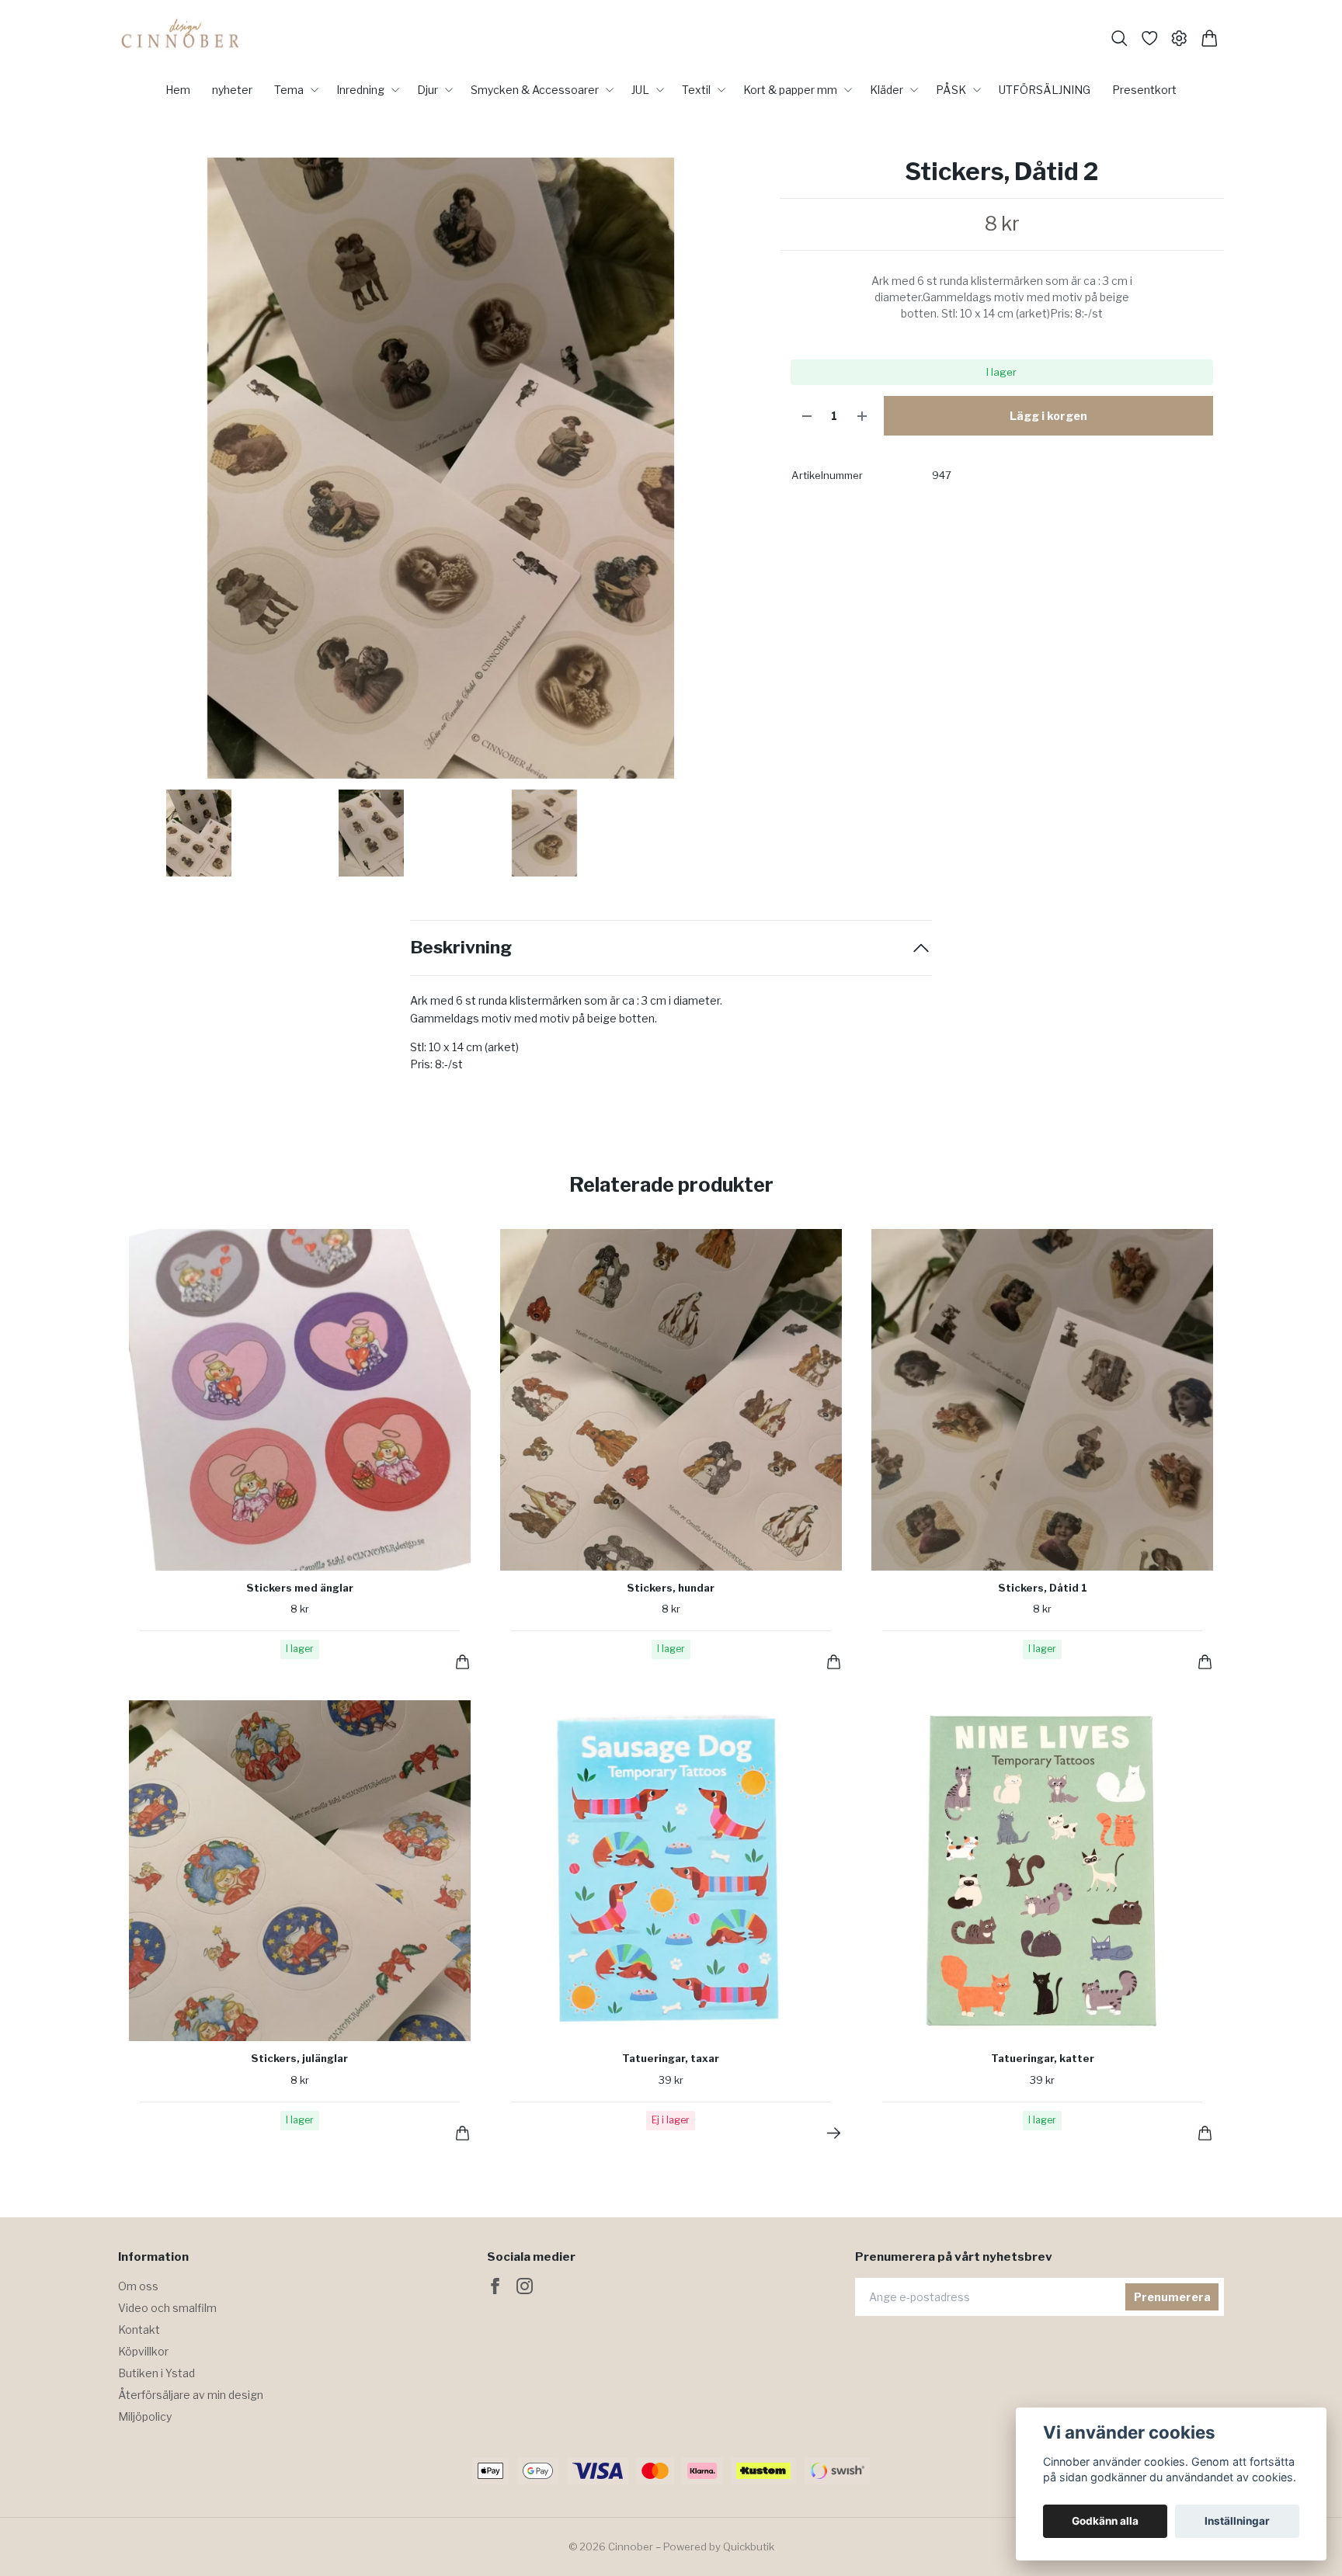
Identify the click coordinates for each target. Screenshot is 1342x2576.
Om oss (138, 2286)
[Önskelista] (1150, 38)
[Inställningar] (1179, 38)
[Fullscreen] (441, 468)
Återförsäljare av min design (191, 2395)
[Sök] (1119, 38)
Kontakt (139, 2330)
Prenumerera (1172, 2297)
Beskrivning (461, 948)
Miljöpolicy (145, 2416)
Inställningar (1237, 2521)
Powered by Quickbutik (719, 2546)
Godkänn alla (1105, 2521)
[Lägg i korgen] (462, 1662)
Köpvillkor (143, 2351)
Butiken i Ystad (156, 2373)
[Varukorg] (1210, 38)
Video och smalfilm (167, 2308)
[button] (739, 474)
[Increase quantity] (862, 416)
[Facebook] (495, 2286)
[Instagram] (525, 2286)
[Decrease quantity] (807, 416)
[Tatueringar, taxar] (834, 2133)
